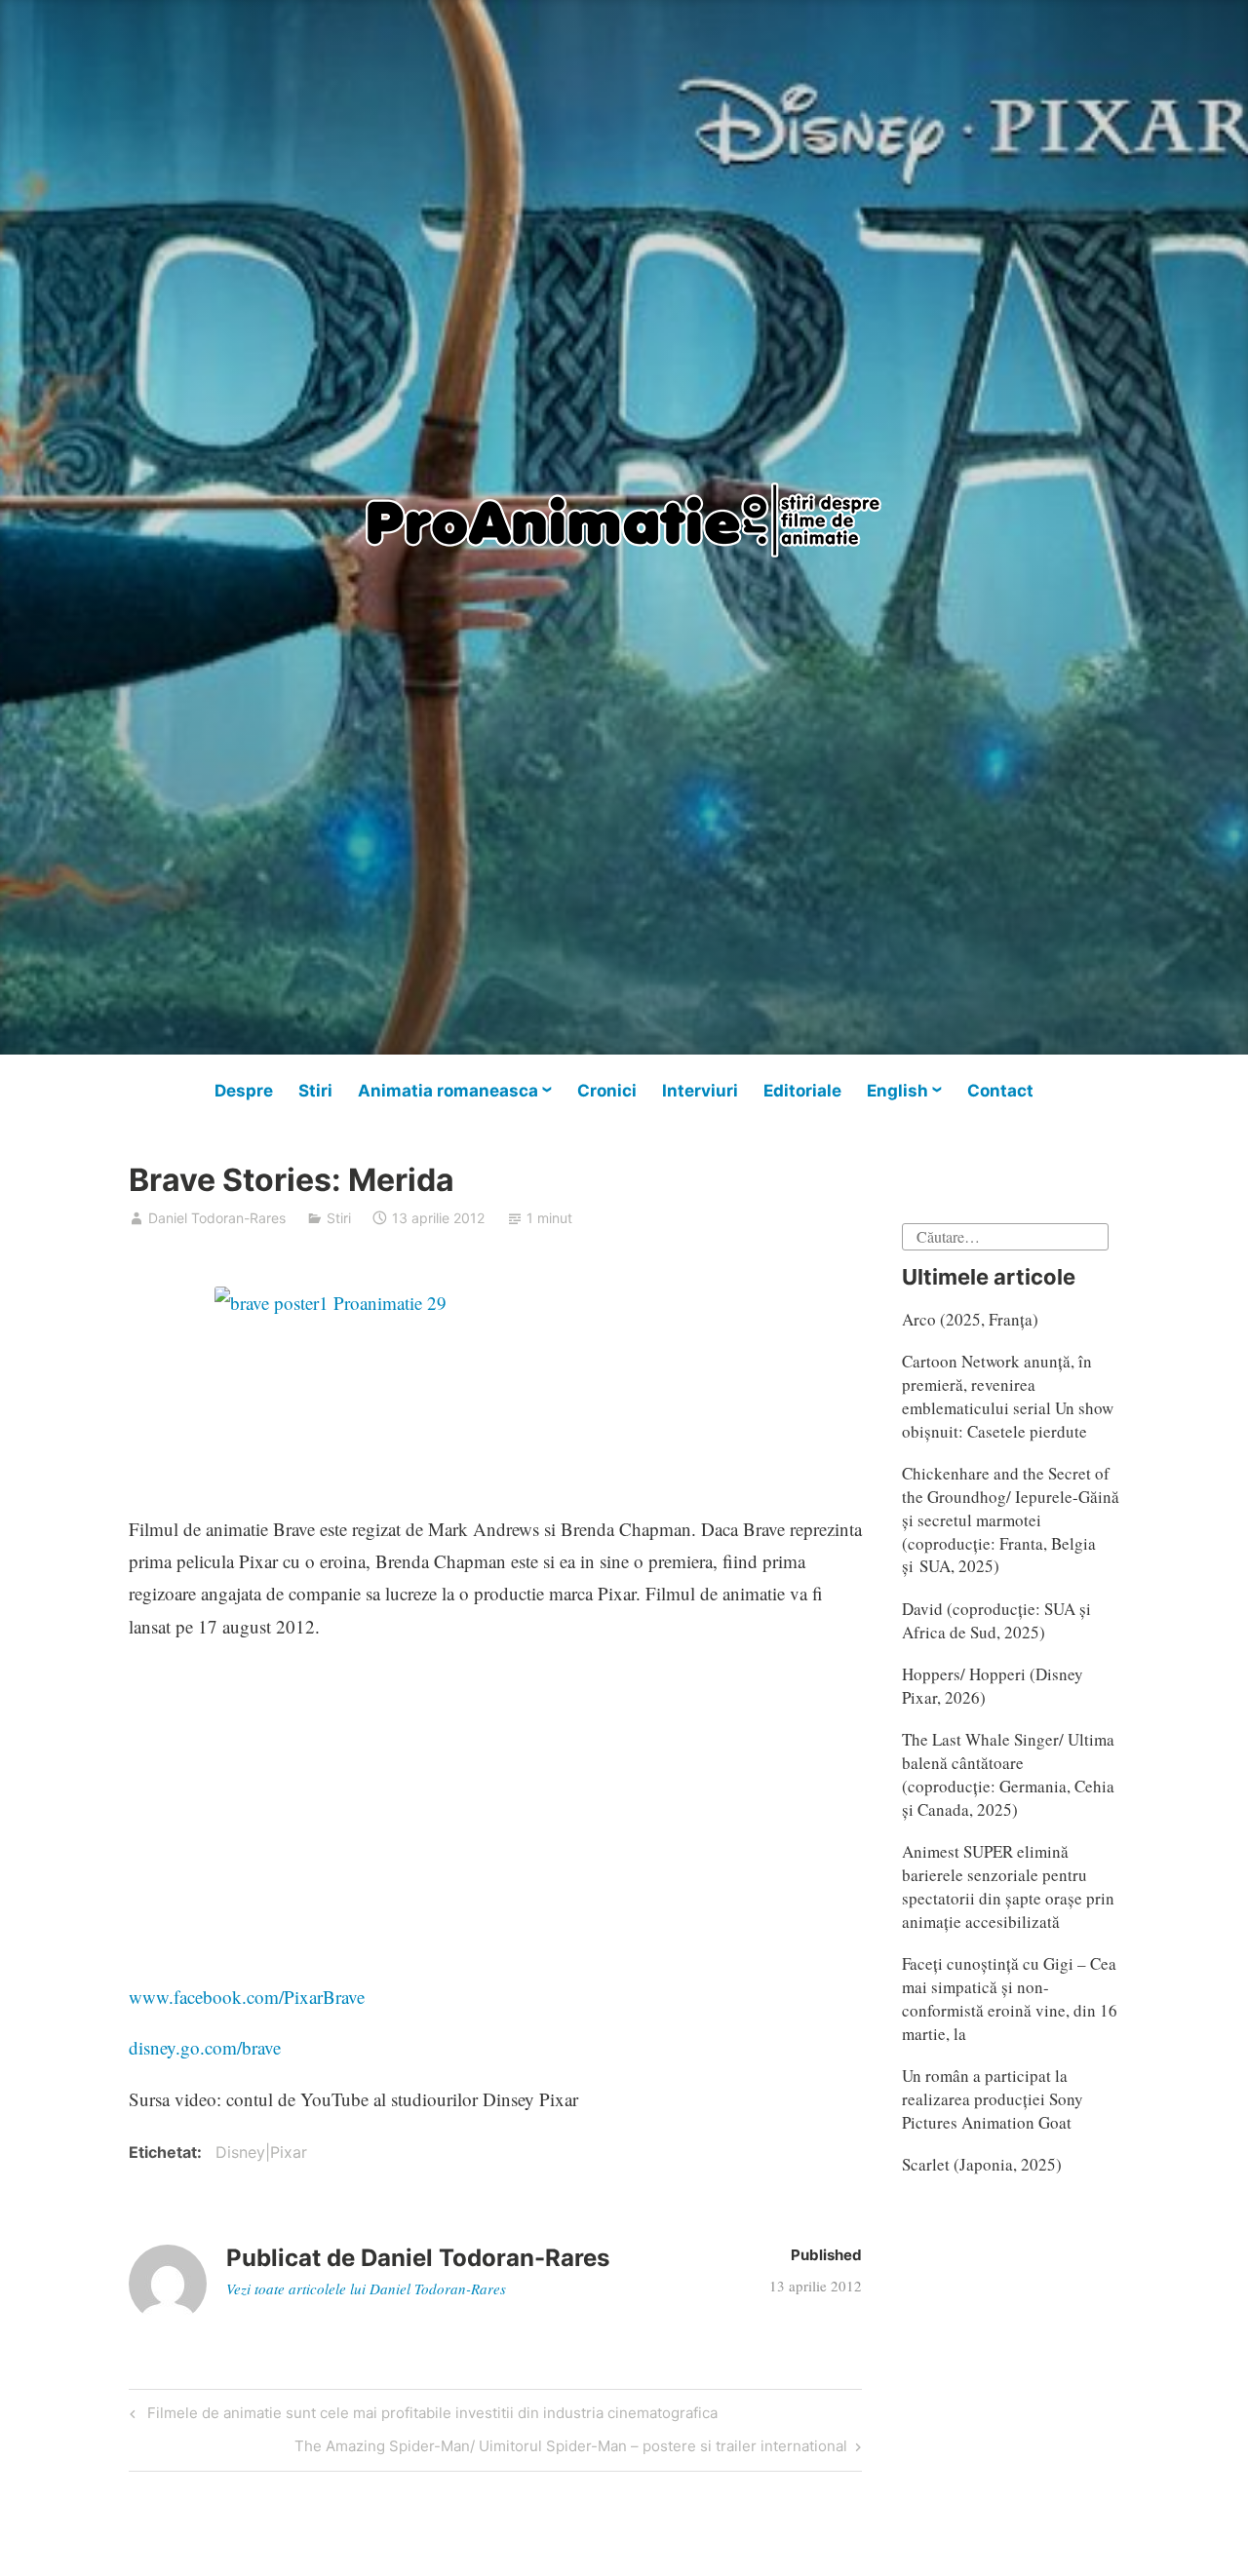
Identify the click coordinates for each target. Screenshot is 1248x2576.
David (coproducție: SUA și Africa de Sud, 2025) (996, 1620)
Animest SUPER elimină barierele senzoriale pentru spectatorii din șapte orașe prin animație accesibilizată (1008, 1886)
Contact (1000, 1091)
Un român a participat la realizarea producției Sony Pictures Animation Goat (993, 2099)
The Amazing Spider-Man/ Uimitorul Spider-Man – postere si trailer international (571, 2449)
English (897, 1091)
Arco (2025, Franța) (970, 1319)
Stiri (315, 1091)
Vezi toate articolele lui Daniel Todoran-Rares (366, 2288)
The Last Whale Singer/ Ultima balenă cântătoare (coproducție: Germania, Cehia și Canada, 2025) (1008, 1774)
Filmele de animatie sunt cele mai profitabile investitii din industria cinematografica (429, 2416)
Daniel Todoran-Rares (217, 1218)
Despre (244, 1091)
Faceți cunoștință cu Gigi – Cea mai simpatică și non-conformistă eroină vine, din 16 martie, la (1010, 1998)
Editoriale (802, 1091)
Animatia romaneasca (448, 1091)
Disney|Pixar (261, 2152)
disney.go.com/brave (205, 2047)
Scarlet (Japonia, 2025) (982, 2164)
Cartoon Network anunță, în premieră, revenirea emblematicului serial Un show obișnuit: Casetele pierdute (1008, 1396)
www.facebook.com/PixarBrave (247, 1997)
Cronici (607, 1091)
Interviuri (700, 1091)
